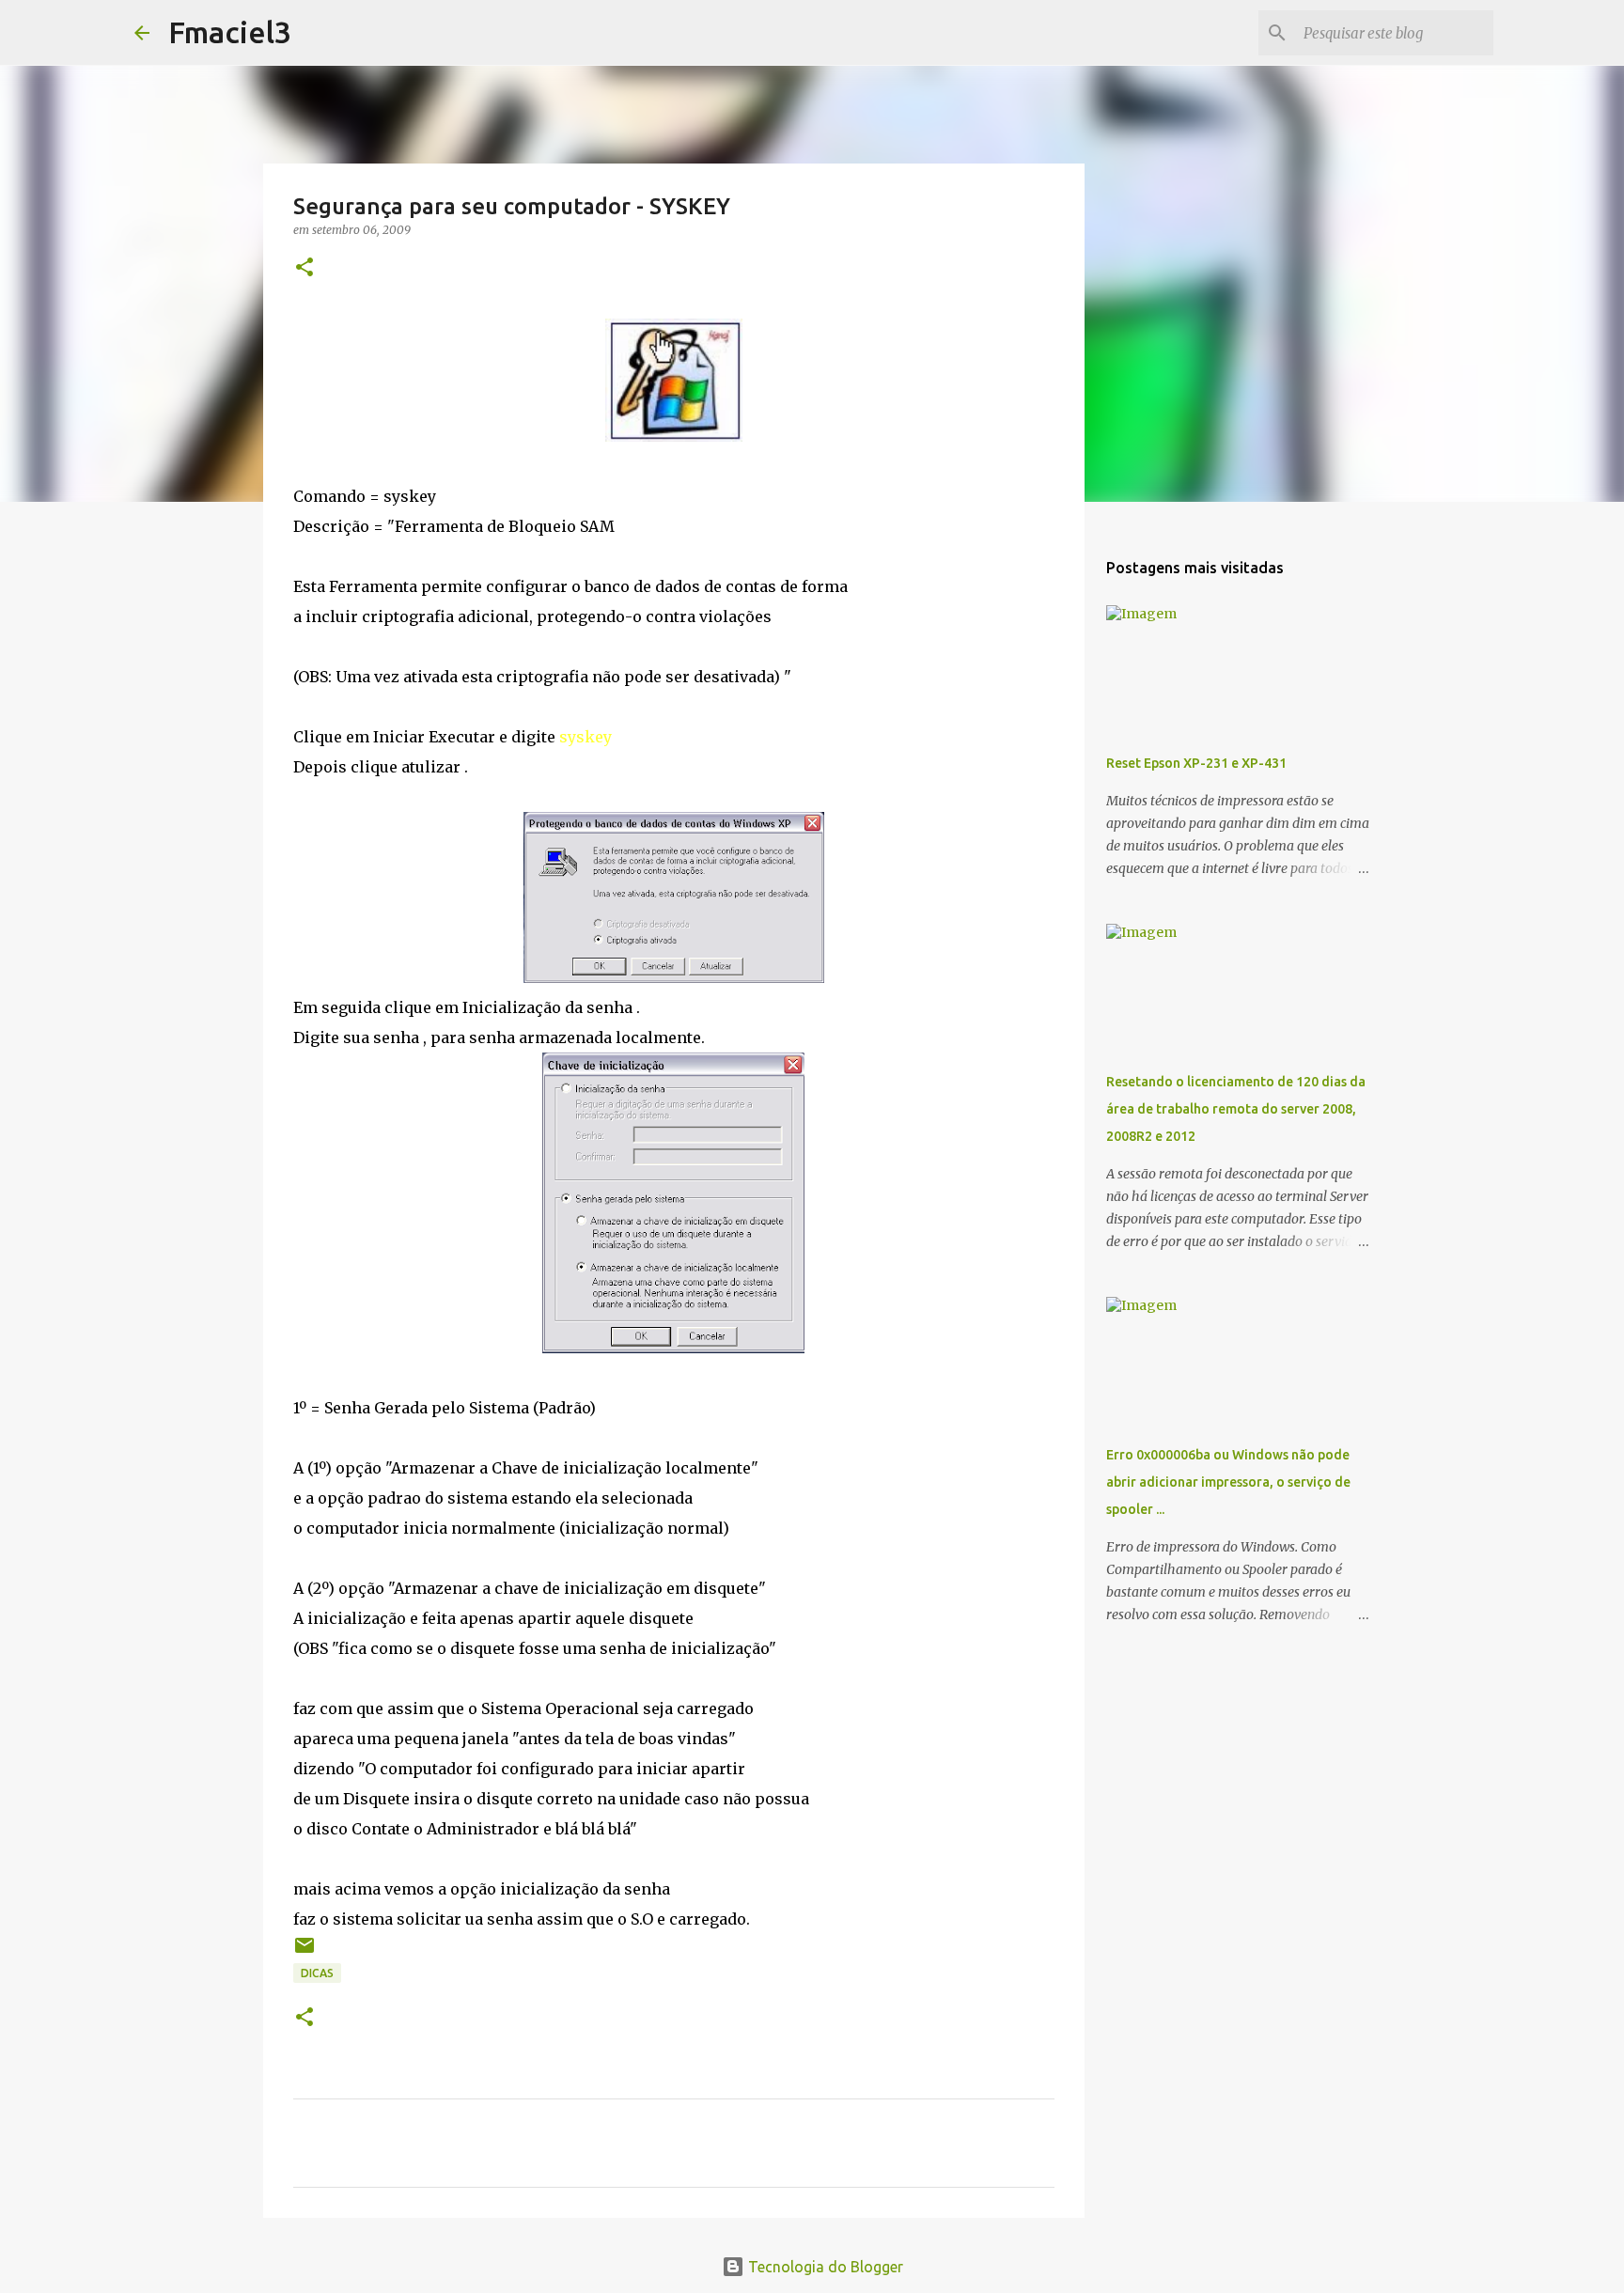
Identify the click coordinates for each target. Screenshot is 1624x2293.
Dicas (317, 1973)
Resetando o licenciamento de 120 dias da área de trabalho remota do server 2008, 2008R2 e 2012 (1236, 1109)
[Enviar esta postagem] (304, 1952)
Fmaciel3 (230, 32)
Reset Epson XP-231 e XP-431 (1196, 763)
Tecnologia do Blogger (824, 2267)
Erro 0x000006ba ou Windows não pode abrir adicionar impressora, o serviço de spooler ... (1228, 1482)
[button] (304, 268)
